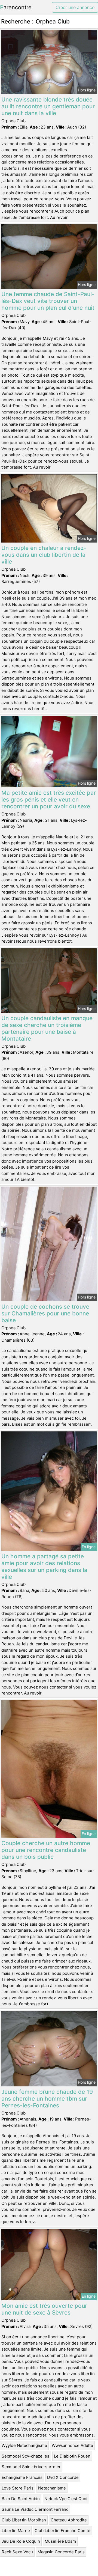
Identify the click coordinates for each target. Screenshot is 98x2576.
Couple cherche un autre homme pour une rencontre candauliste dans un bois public (46, 1850)
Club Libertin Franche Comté (62, 2531)
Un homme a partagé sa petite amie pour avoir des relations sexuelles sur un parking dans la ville (44, 1567)
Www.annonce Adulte (72, 2445)
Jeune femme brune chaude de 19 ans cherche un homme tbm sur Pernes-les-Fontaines (47, 2099)
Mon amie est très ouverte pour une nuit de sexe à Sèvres (44, 2309)
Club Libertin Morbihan (24, 2520)
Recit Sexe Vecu (17, 2552)
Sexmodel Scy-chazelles (25, 2456)
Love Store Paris (18, 2488)
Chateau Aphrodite (69, 2520)
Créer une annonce (75, 7)
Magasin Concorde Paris (61, 2552)
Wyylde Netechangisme (24, 2445)
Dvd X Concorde (63, 2477)
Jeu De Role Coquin (21, 2541)
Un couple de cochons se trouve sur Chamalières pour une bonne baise (45, 1313)
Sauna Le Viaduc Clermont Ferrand (35, 2509)
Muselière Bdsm (60, 2541)
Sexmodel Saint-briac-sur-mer (31, 2467)
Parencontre (16, 7)
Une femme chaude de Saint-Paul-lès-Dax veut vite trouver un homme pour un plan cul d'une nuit (48, 301)
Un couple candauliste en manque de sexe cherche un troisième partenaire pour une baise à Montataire (47, 1028)
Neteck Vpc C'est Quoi (66, 2499)
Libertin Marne (16, 2531)
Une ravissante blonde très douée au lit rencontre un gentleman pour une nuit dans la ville (48, 106)
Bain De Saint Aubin (21, 2499)
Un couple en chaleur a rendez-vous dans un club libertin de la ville (44, 555)
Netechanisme (52, 2488)
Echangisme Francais (22, 2477)
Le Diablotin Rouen (72, 2456)
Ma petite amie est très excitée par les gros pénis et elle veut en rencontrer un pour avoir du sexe (49, 799)
